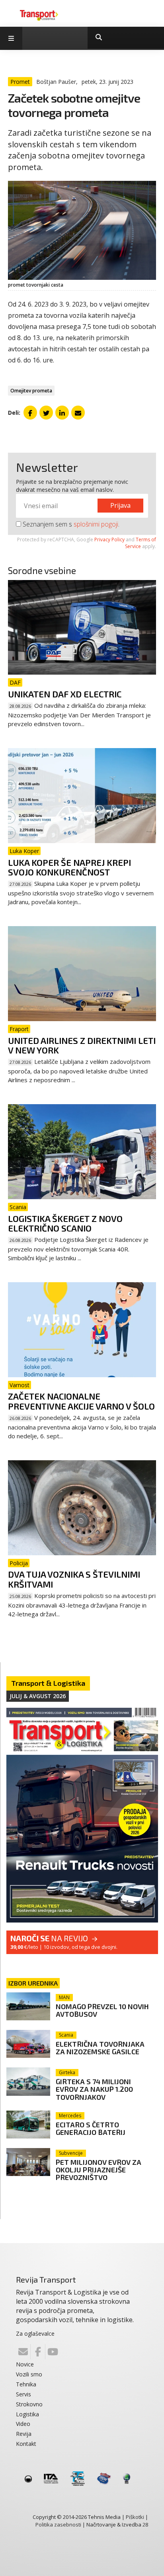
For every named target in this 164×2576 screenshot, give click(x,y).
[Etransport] (39, 15)
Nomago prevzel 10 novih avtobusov (102, 2010)
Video (23, 2424)
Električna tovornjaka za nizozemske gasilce (100, 2048)
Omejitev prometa (31, 391)
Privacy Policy (109, 540)
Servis (23, 2394)
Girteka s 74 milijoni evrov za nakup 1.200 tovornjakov (94, 2089)
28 (145, 2525)
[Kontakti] (23, 2352)
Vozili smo (29, 2374)
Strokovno (29, 2404)
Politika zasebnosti (58, 2525)
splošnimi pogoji (96, 524)
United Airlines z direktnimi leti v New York (82, 1045)
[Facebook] (38, 2352)
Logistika (27, 2414)
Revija (24, 2434)
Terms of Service (141, 543)
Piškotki (135, 2517)
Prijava (120, 505)
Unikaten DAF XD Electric (65, 694)
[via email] (78, 412)
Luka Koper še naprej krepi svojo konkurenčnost (69, 867)
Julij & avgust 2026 (38, 1696)
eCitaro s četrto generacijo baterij (91, 2128)
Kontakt (26, 2444)
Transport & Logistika (48, 1683)
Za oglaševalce (35, 2333)
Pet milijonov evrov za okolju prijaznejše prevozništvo (99, 2170)
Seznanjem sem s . (70, 524)
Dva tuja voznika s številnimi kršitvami (74, 1579)
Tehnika (26, 2384)
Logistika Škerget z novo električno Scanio (65, 1223)
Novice (25, 2364)
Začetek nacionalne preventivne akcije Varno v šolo (81, 1401)
